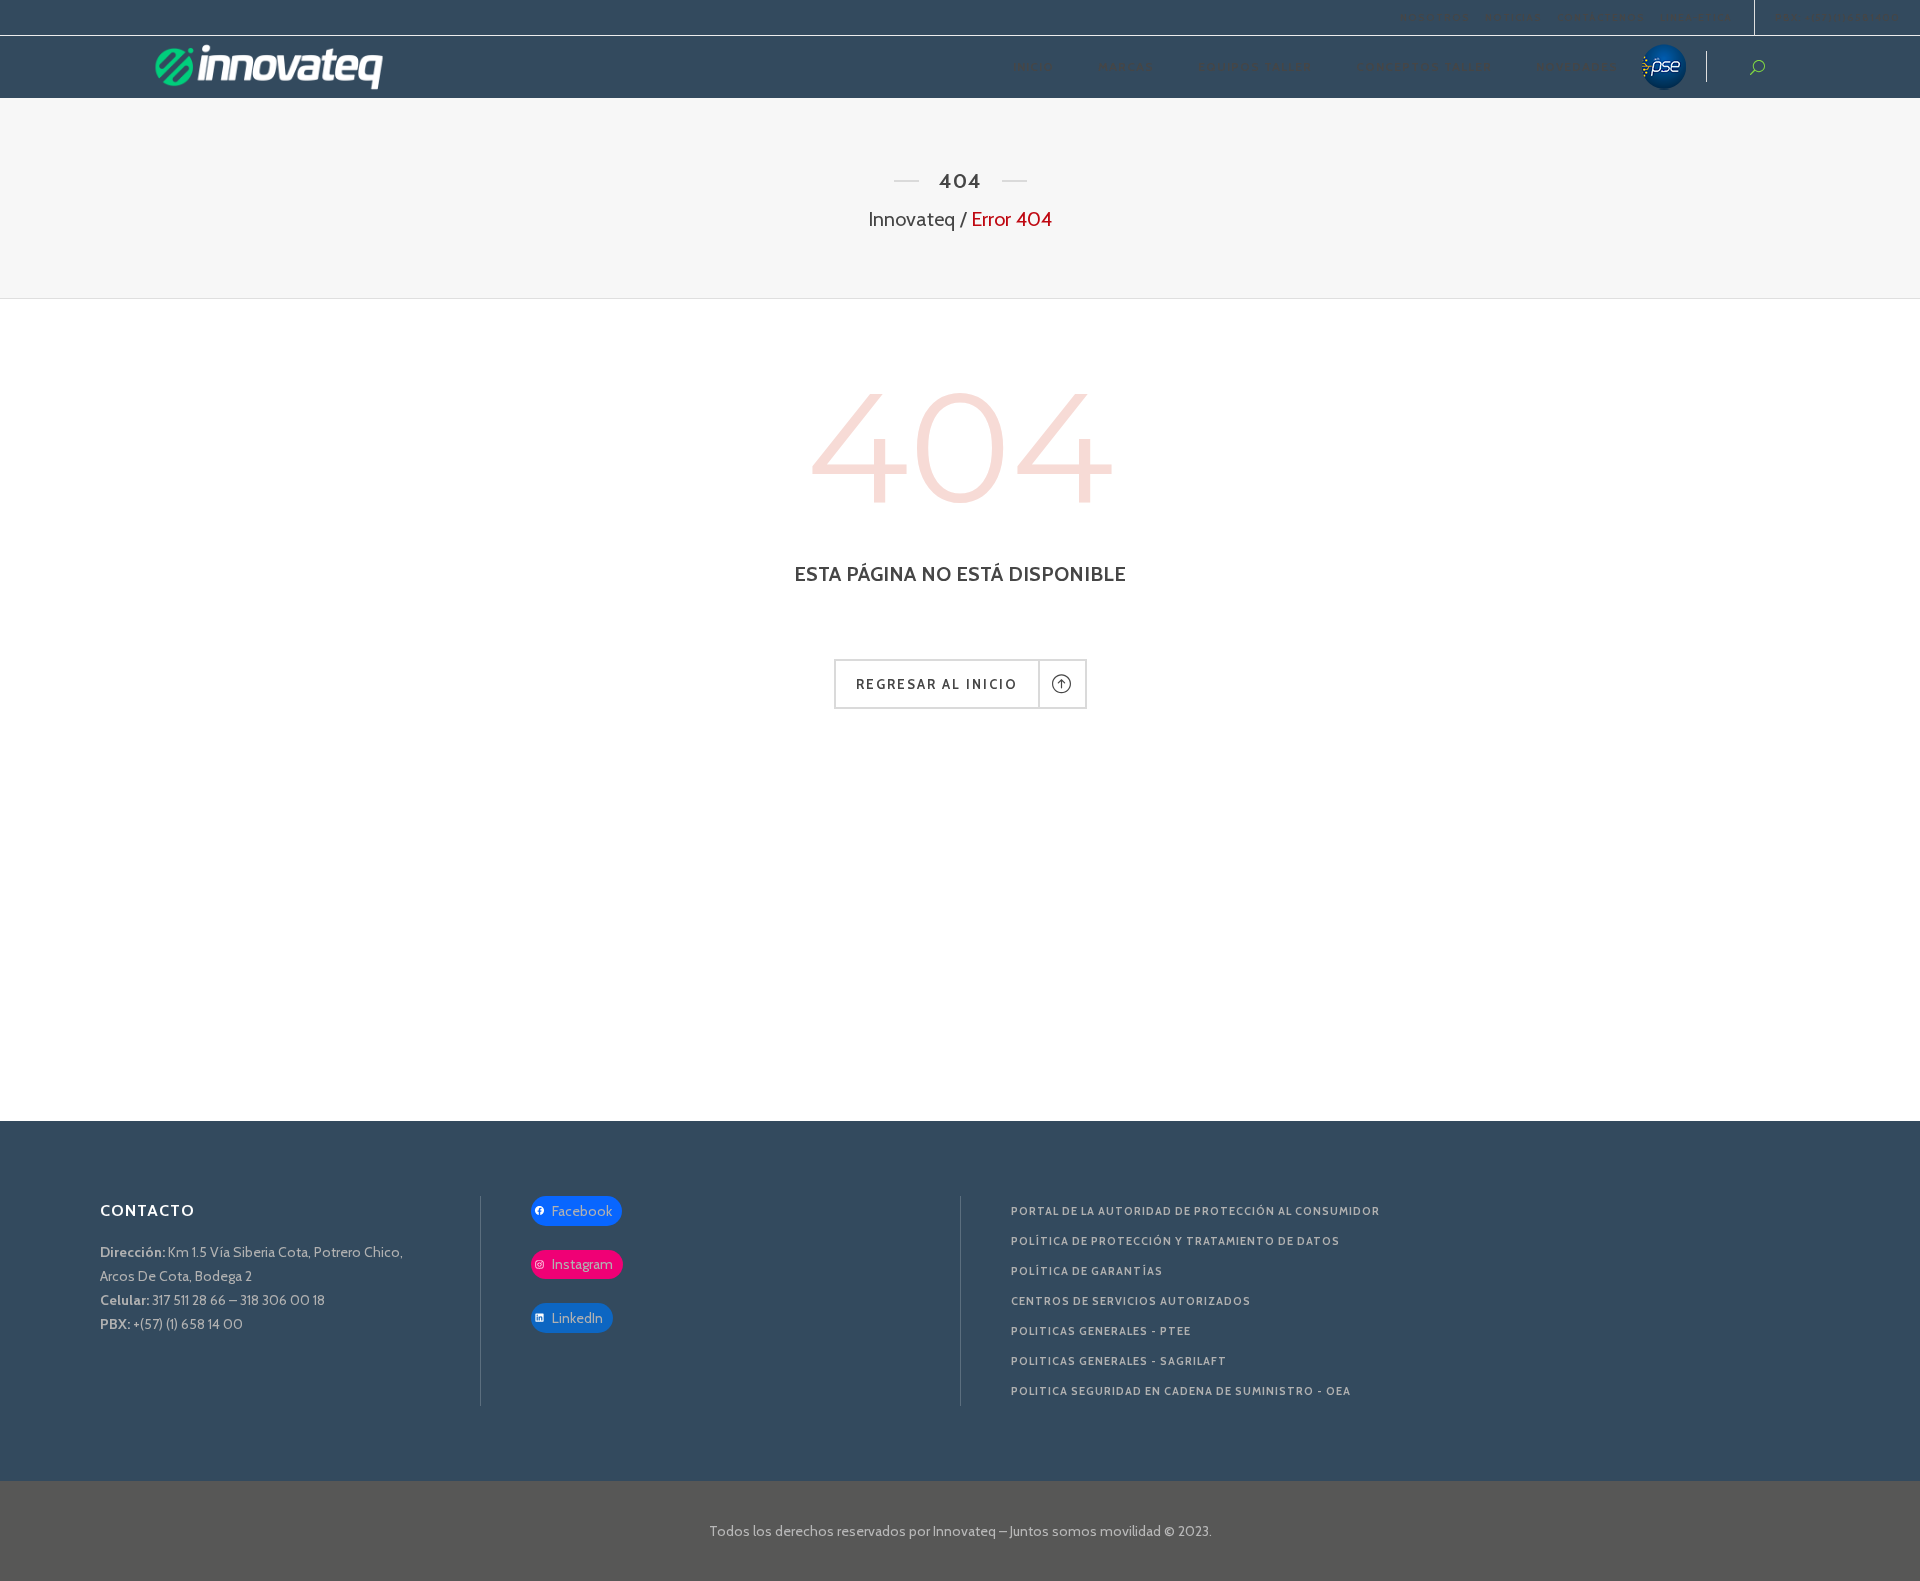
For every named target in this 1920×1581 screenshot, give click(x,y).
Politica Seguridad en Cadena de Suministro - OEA (1181, 1391)
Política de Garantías (1087, 1271)
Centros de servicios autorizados (1131, 1301)
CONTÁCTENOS (1601, 17)
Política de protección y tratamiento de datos (1175, 1241)
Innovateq (911, 219)
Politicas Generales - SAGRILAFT (1119, 1361)
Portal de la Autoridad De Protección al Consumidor (1195, 1211)
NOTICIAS (1513, 17)
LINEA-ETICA (1696, 17)
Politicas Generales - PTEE (1101, 1331)
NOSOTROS (1435, 17)
